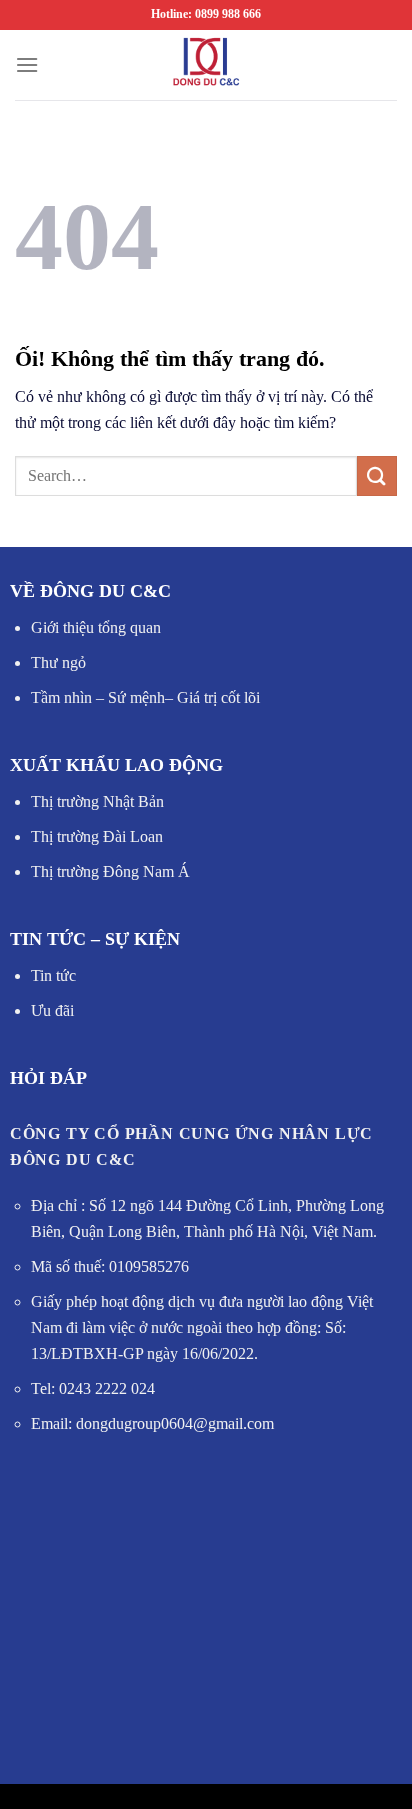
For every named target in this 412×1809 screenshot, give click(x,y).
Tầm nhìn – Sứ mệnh (98, 697)
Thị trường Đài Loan (97, 836)
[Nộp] (377, 475)
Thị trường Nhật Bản (97, 801)
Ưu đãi (52, 1010)
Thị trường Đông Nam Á (110, 871)
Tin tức (53, 975)
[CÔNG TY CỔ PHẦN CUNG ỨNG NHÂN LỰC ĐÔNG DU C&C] (206, 65)
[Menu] (27, 64)
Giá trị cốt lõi (216, 697)
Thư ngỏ (58, 662)
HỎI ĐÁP (48, 1078)
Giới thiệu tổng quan (96, 627)
